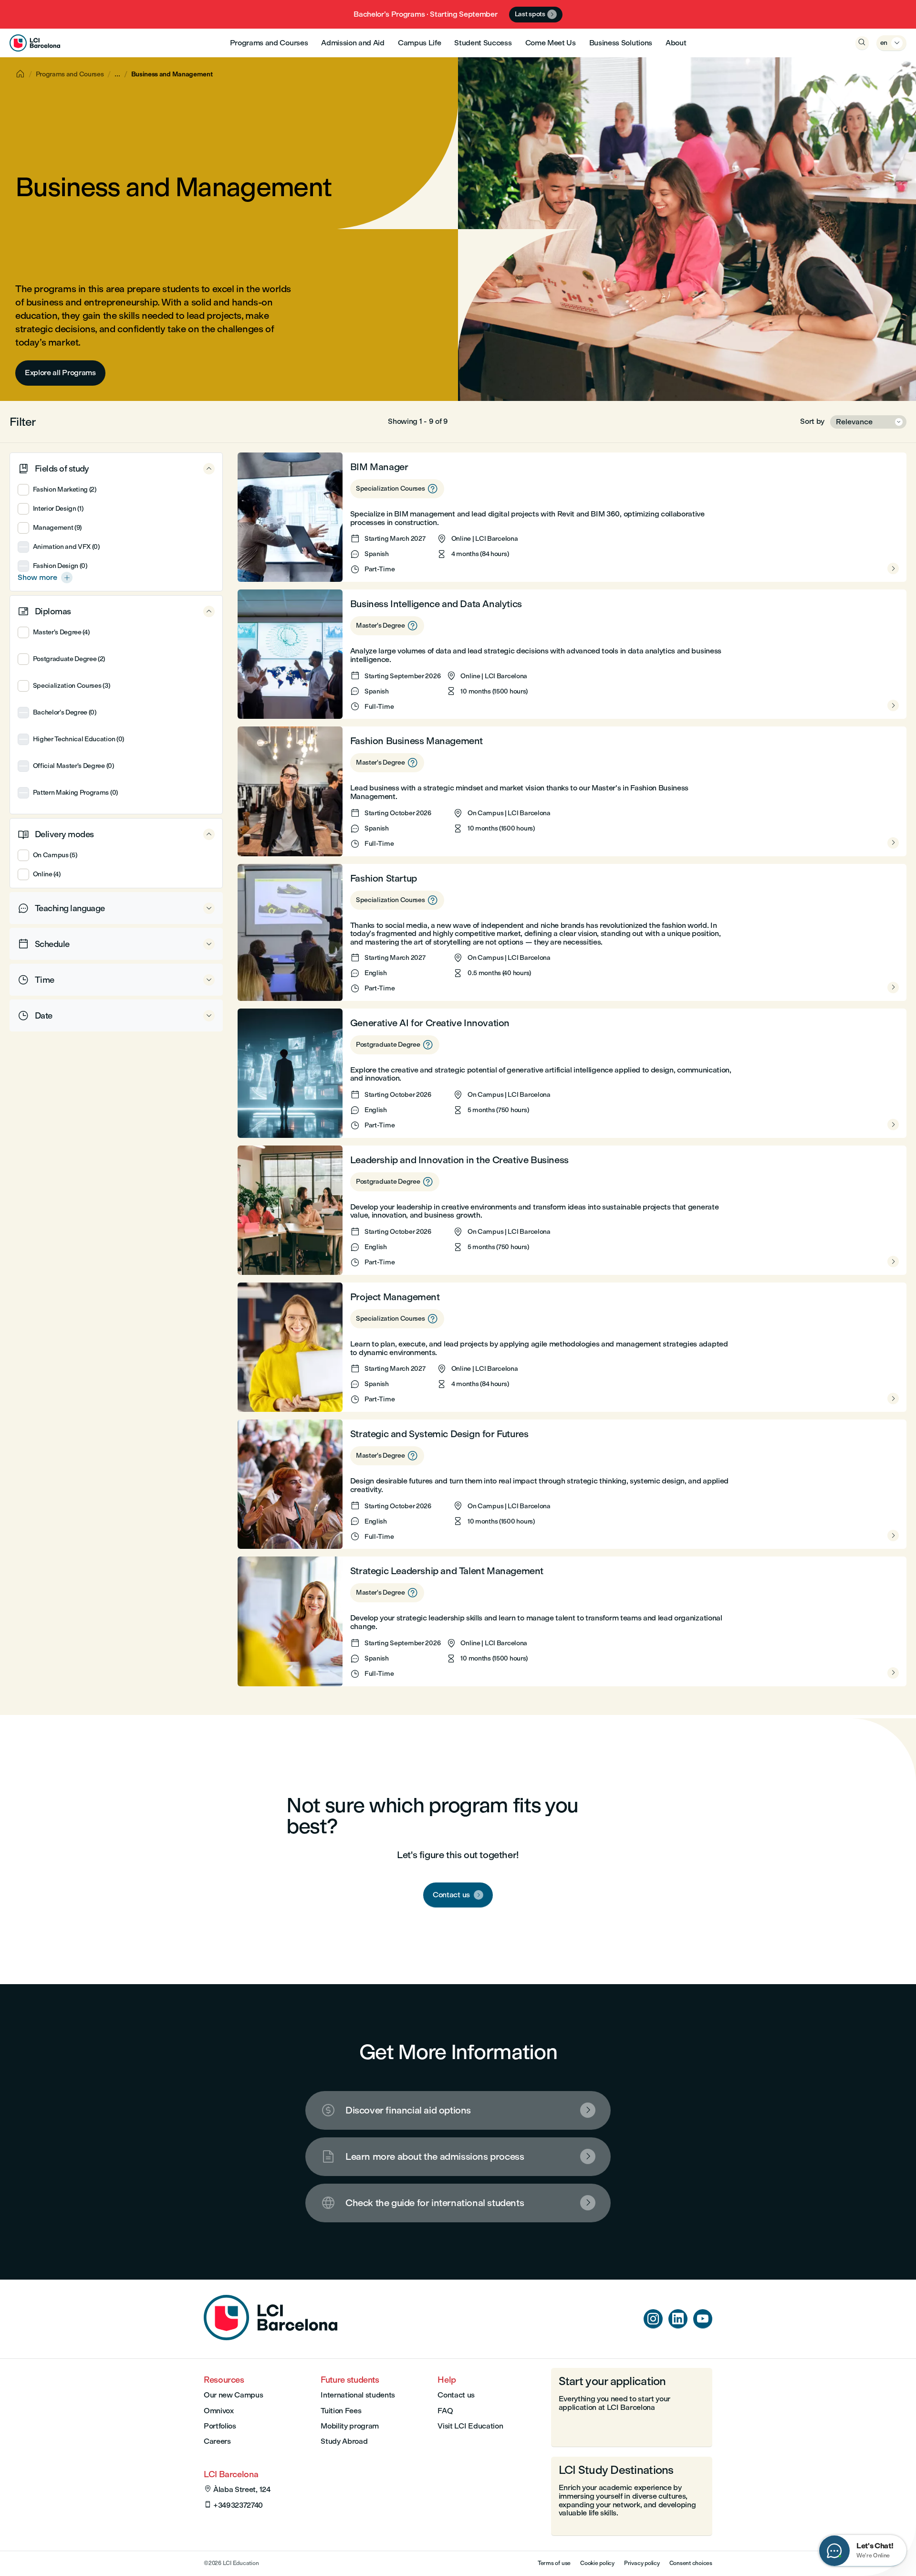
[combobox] (868, 422)
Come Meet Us (551, 43)
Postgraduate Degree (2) (69, 659)
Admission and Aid (353, 43)
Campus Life (419, 43)
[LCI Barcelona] (35, 43)
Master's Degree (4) (61, 632)
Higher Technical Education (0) (78, 739)
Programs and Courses (269, 43)
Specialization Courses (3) (71, 686)
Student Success (483, 43)
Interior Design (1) (58, 509)
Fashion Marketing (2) (65, 489)
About (676, 43)
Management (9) (57, 528)
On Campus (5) (55, 855)
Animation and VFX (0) (66, 547)
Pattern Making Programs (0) (75, 793)
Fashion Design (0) (60, 566)
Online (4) (47, 874)
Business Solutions (621, 43)
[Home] (271, 2338)
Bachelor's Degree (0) (65, 712)
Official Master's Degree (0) (73, 766)
